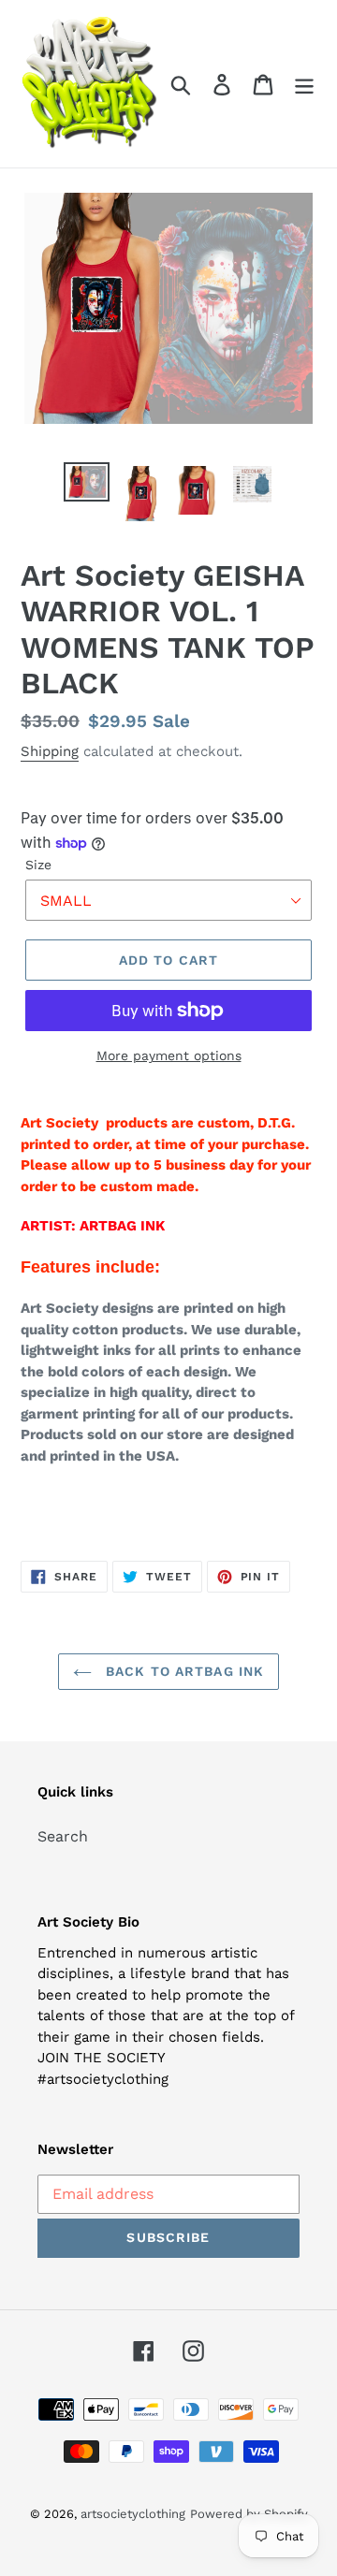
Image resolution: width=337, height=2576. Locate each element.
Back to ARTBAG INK (183, 1671)
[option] (87, 483)
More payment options (169, 1055)
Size (38, 865)
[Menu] (304, 84)
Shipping (50, 751)
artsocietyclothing (133, 2514)
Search (63, 1836)
